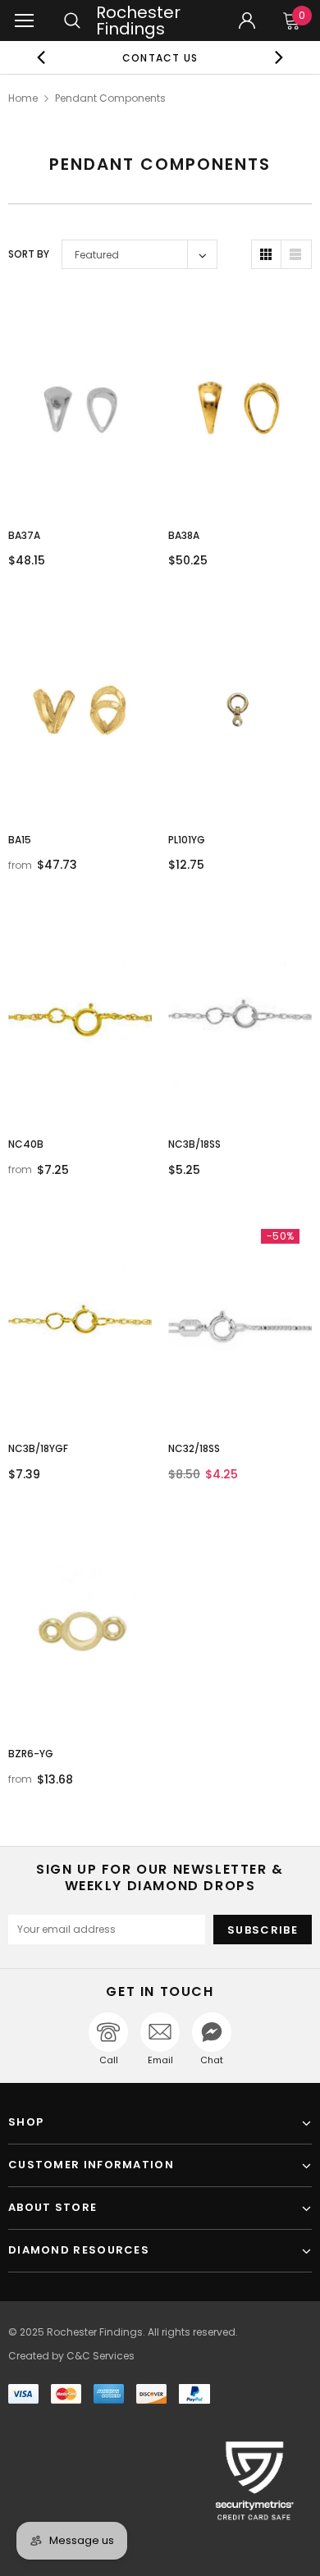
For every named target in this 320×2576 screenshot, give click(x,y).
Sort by (29, 254)
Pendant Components (110, 98)
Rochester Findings (138, 21)
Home (23, 98)
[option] (160, 57)
